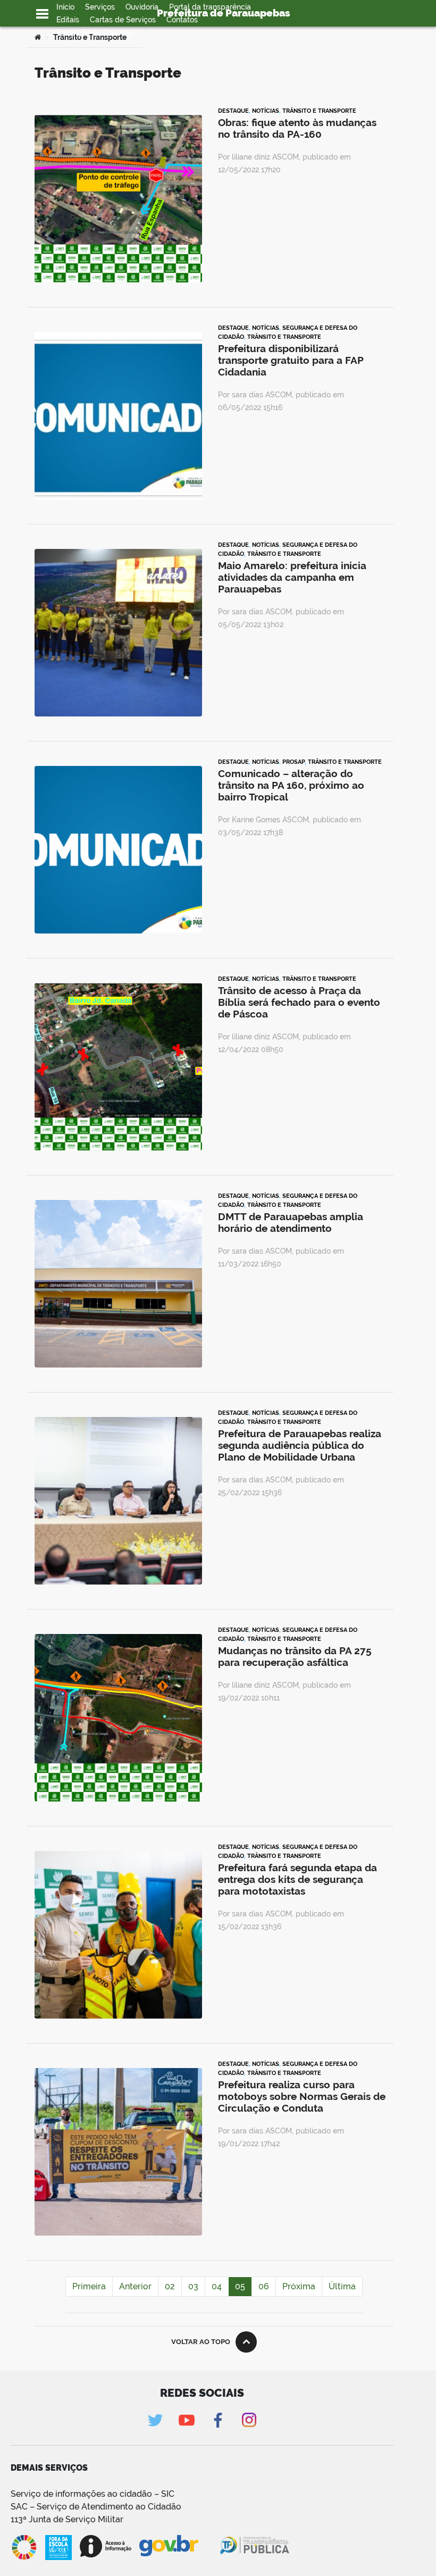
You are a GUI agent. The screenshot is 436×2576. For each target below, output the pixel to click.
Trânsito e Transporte (319, 111)
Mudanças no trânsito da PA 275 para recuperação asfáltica (295, 1656)
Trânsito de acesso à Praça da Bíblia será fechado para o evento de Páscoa (299, 1002)
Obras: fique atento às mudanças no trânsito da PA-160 (297, 128)
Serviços (100, 7)
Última (342, 2286)
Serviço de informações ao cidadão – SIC (93, 2494)
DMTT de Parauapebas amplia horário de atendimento (291, 1222)
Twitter (155, 2420)
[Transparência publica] (256, 2547)
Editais (68, 20)
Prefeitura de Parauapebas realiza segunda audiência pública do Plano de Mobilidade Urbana (300, 1445)
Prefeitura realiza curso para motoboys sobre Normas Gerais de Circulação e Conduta (302, 2096)
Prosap (294, 762)
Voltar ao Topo (201, 2342)
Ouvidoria (142, 7)
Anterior (135, 2286)
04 (217, 2286)
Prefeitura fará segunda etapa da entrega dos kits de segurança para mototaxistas (297, 1879)
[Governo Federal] (179, 2546)
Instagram (249, 2420)
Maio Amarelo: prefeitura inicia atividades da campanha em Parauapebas (292, 577)
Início (65, 7)
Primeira (89, 2286)
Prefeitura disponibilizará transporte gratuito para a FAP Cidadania (291, 360)
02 (170, 2286)
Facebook (218, 2420)
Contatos (182, 20)
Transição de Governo (94, 32)
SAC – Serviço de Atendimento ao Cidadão (96, 2507)
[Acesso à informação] (106, 2546)
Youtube (186, 2420)
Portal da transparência (210, 7)
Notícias (266, 111)
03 (193, 2286)
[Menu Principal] (42, 14)
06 (264, 2286)
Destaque (233, 111)
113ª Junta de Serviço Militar (67, 2519)
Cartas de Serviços (123, 20)
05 (240, 2286)
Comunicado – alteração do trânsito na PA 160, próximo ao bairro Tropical (291, 785)
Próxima (299, 2286)
